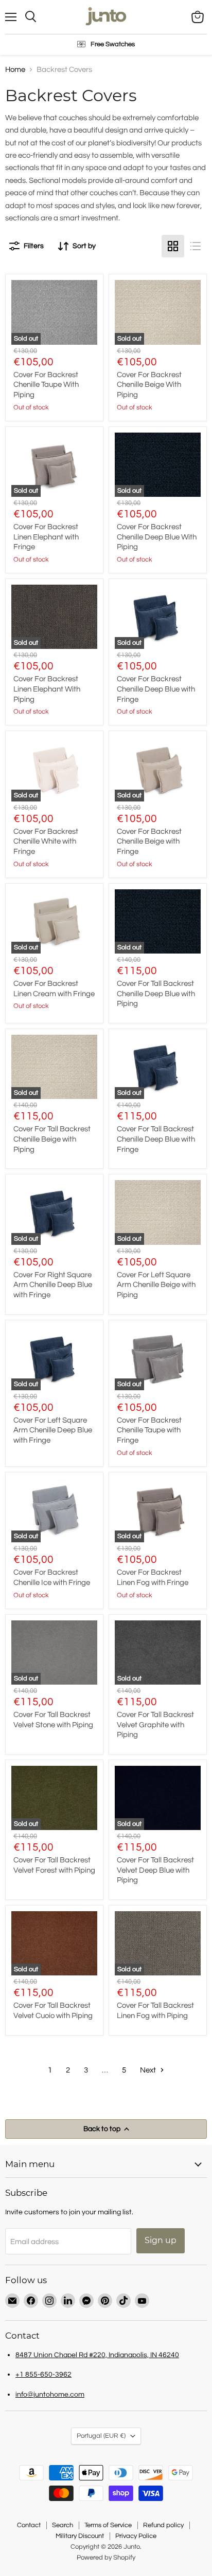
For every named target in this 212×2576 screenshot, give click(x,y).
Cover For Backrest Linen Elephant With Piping (47, 689)
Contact (29, 2525)
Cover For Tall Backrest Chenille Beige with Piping (52, 1139)
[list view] (196, 246)
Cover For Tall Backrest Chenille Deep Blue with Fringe (156, 1139)
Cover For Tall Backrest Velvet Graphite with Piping (155, 1725)
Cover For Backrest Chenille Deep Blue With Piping (157, 537)
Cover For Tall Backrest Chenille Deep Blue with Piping (156, 994)
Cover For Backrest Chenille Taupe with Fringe (149, 1430)
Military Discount (80, 2536)
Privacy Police (136, 2536)
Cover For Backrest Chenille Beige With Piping (149, 385)
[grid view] (173, 246)
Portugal (101, 2436)
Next (149, 2070)
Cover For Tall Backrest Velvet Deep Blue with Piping (155, 1870)
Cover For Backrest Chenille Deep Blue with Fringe (156, 689)
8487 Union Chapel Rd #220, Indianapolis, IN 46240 (97, 2355)
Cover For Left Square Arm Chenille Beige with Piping (156, 1285)
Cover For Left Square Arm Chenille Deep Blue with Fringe (53, 1430)
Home (15, 70)
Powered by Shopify (106, 2558)
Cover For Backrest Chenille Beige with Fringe (149, 842)
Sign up (161, 2240)
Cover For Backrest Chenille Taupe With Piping (46, 385)
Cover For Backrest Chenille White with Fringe (46, 842)
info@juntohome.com (50, 2394)
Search (63, 2525)
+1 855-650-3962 (43, 2374)
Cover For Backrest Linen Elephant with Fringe (46, 537)
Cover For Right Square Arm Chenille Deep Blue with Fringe (53, 1285)
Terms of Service (108, 2525)
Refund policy (163, 2525)
